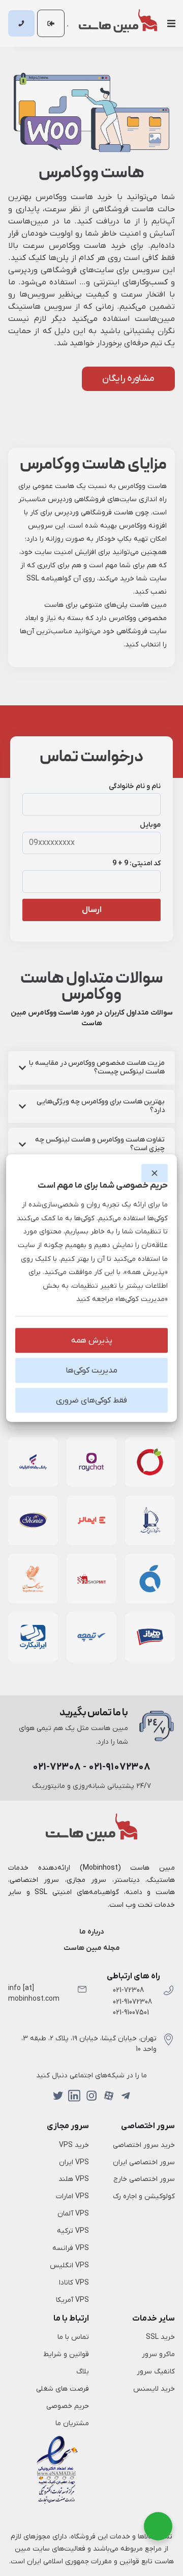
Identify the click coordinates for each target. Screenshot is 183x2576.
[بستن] (155, 1173)
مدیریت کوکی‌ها (91, 1371)
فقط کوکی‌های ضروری (91, 1400)
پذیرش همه (92, 1341)
